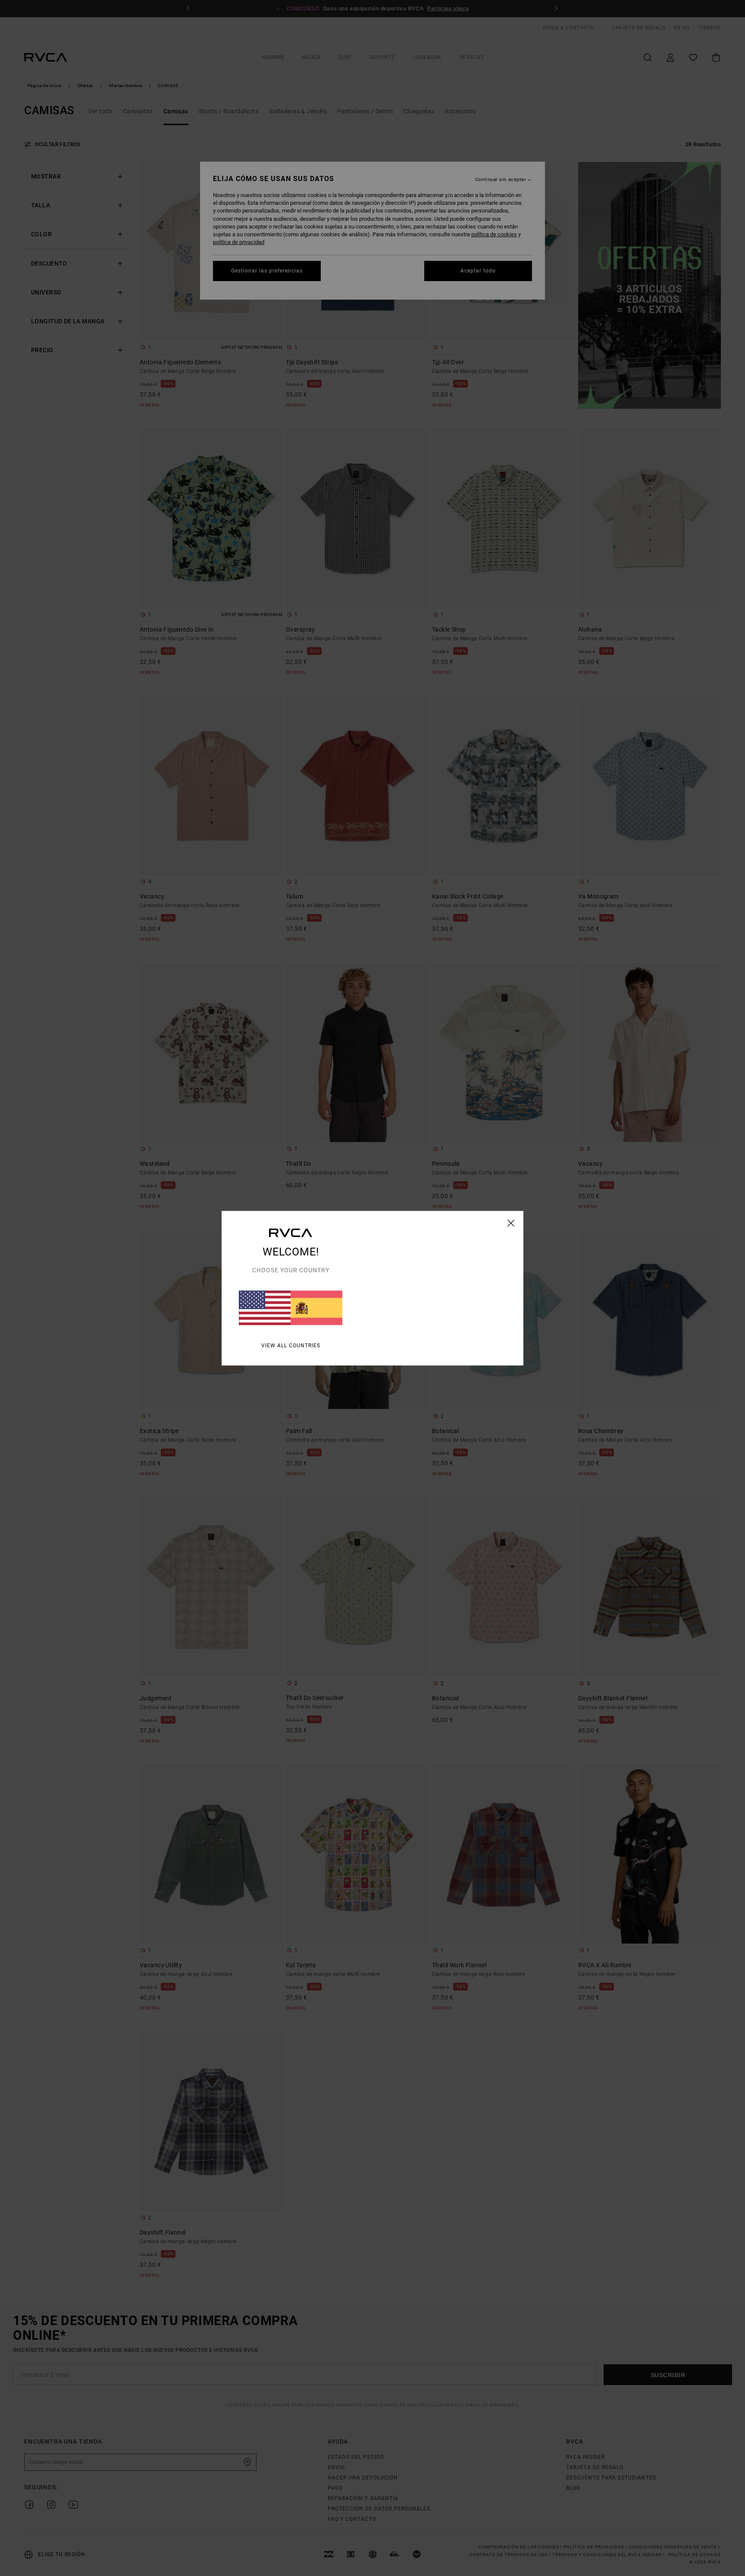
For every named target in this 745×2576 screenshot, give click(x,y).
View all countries (291, 1345)
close (511, 1223)
